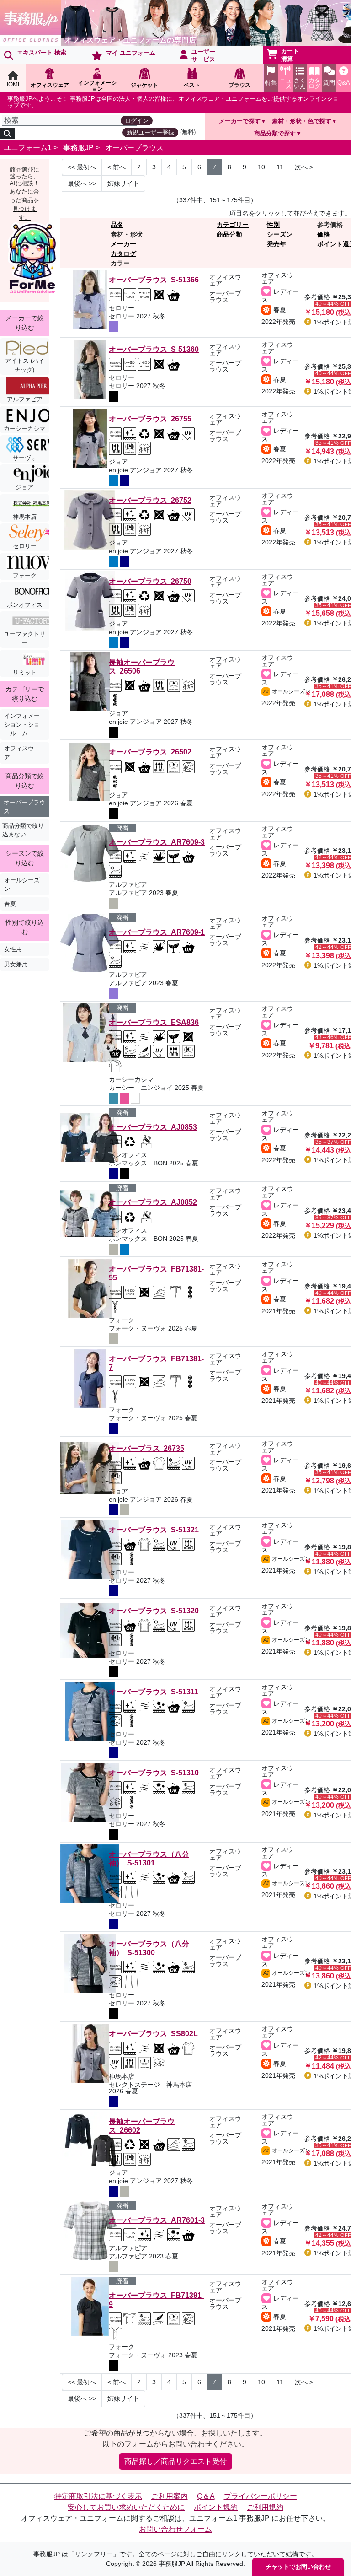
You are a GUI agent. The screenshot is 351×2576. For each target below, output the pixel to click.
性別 (273, 225)
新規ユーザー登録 (150, 132)
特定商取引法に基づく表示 (98, 2496)
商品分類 (229, 234)
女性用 (13, 949)
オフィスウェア (22, 753)
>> (82, 183)
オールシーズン (22, 884)
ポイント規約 (216, 2507)
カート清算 (290, 55)
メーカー (123, 244)
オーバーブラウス (134, 148)
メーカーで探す (240, 121)
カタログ (123, 253)
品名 (117, 225)
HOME (13, 84)
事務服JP (78, 148)
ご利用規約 (265, 2507)
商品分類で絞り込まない (23, 830)
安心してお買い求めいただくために (126, 2507)
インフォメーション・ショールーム (22, 725)
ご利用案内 (170, 2496)
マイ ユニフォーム (131, 53)
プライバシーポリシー (261, 2496)
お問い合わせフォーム (175, 2529)
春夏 (10, 904)
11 (280, 167)
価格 (324, 234)
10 (261, 167)
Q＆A (206, 2496)
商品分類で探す (275, 133)
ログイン (137, 121)
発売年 (277, 244)
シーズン (280, 234)
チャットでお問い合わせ (298, 2567)
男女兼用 (16, 964)
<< (82, 167)
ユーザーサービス (203, 55)
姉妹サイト (123, 183)
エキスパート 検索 (42, 52)
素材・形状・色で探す (302, 121)
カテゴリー (233, 225)
